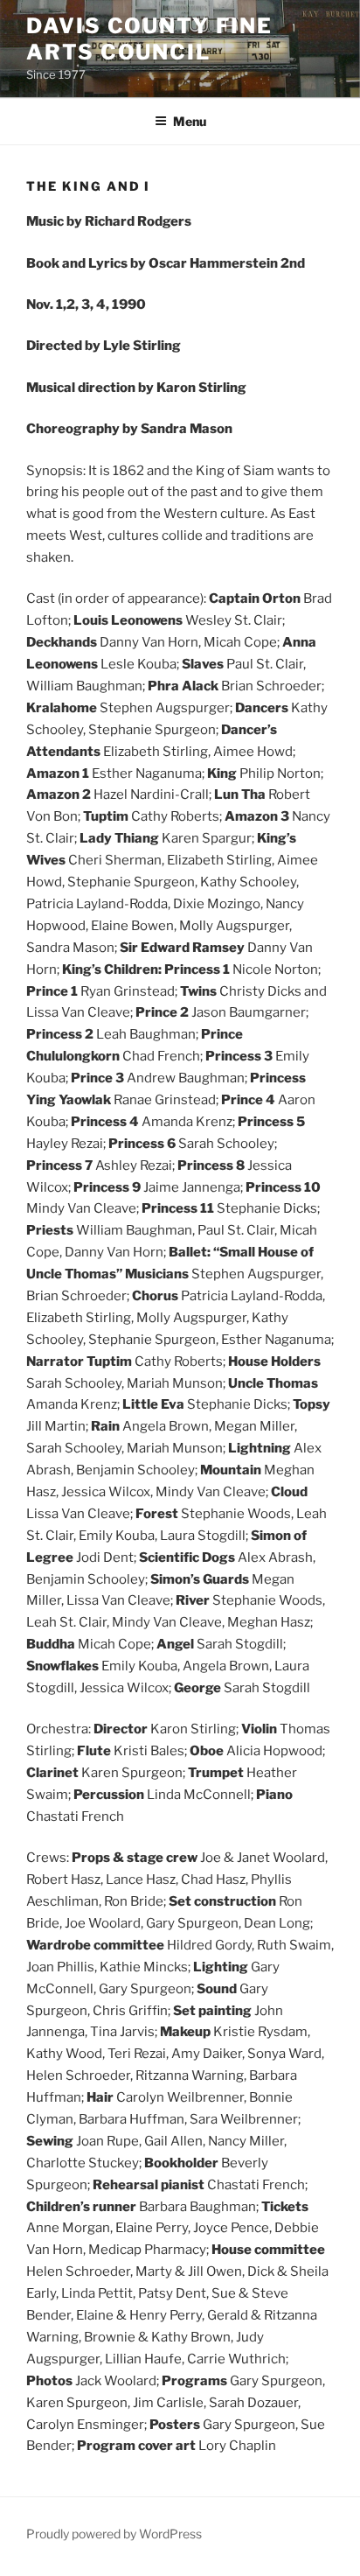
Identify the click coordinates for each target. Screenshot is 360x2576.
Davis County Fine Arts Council (149, 39)
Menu (190, 121)
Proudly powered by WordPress (114, 2534)
